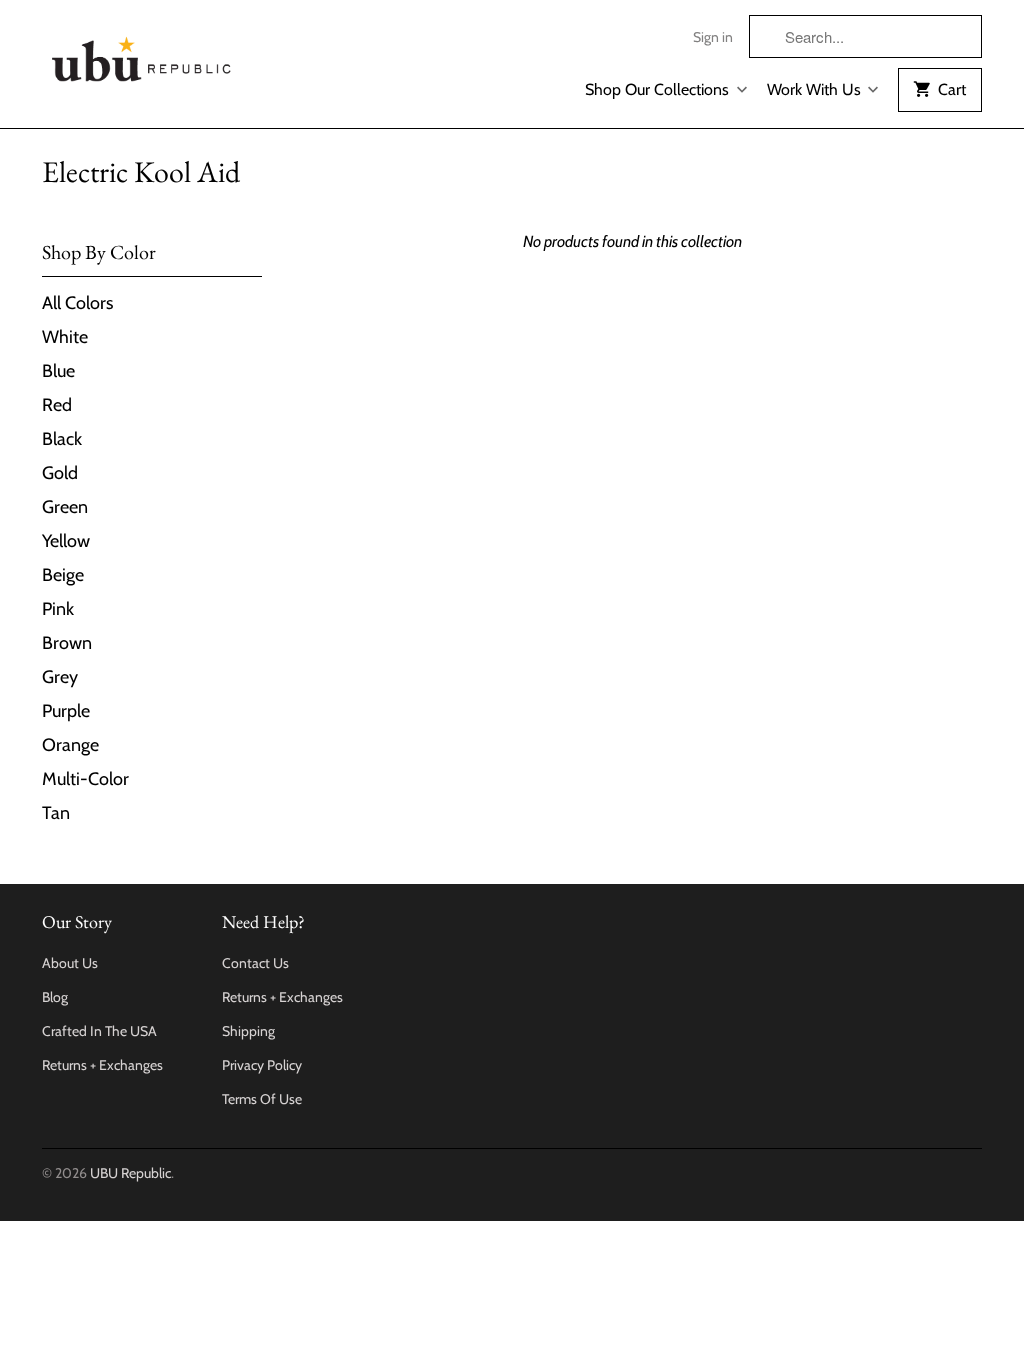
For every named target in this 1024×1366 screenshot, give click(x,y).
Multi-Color (85, 779)
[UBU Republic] (142, 55)
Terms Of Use (262, 1099)
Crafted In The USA (99, 1031)
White (65, 337)
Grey (60, 677)
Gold (60, 473)
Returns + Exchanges (102, 1065)
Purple (66, 711)
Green (65, 507)
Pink (58, 609)
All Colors (77, 303)
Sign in (713, 37)
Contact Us (255, 963)
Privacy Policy (262, 1065)
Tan (56, 813)
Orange (70, 745)
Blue (58, 371)
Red (57, 405)
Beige (63, 575)
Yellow (66, 541)
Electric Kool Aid (141, 171)
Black (62, 439)
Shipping (248, 1031)
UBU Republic (130, 1173)
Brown (67, 643)
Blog (55, 997)
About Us (70, 963)
